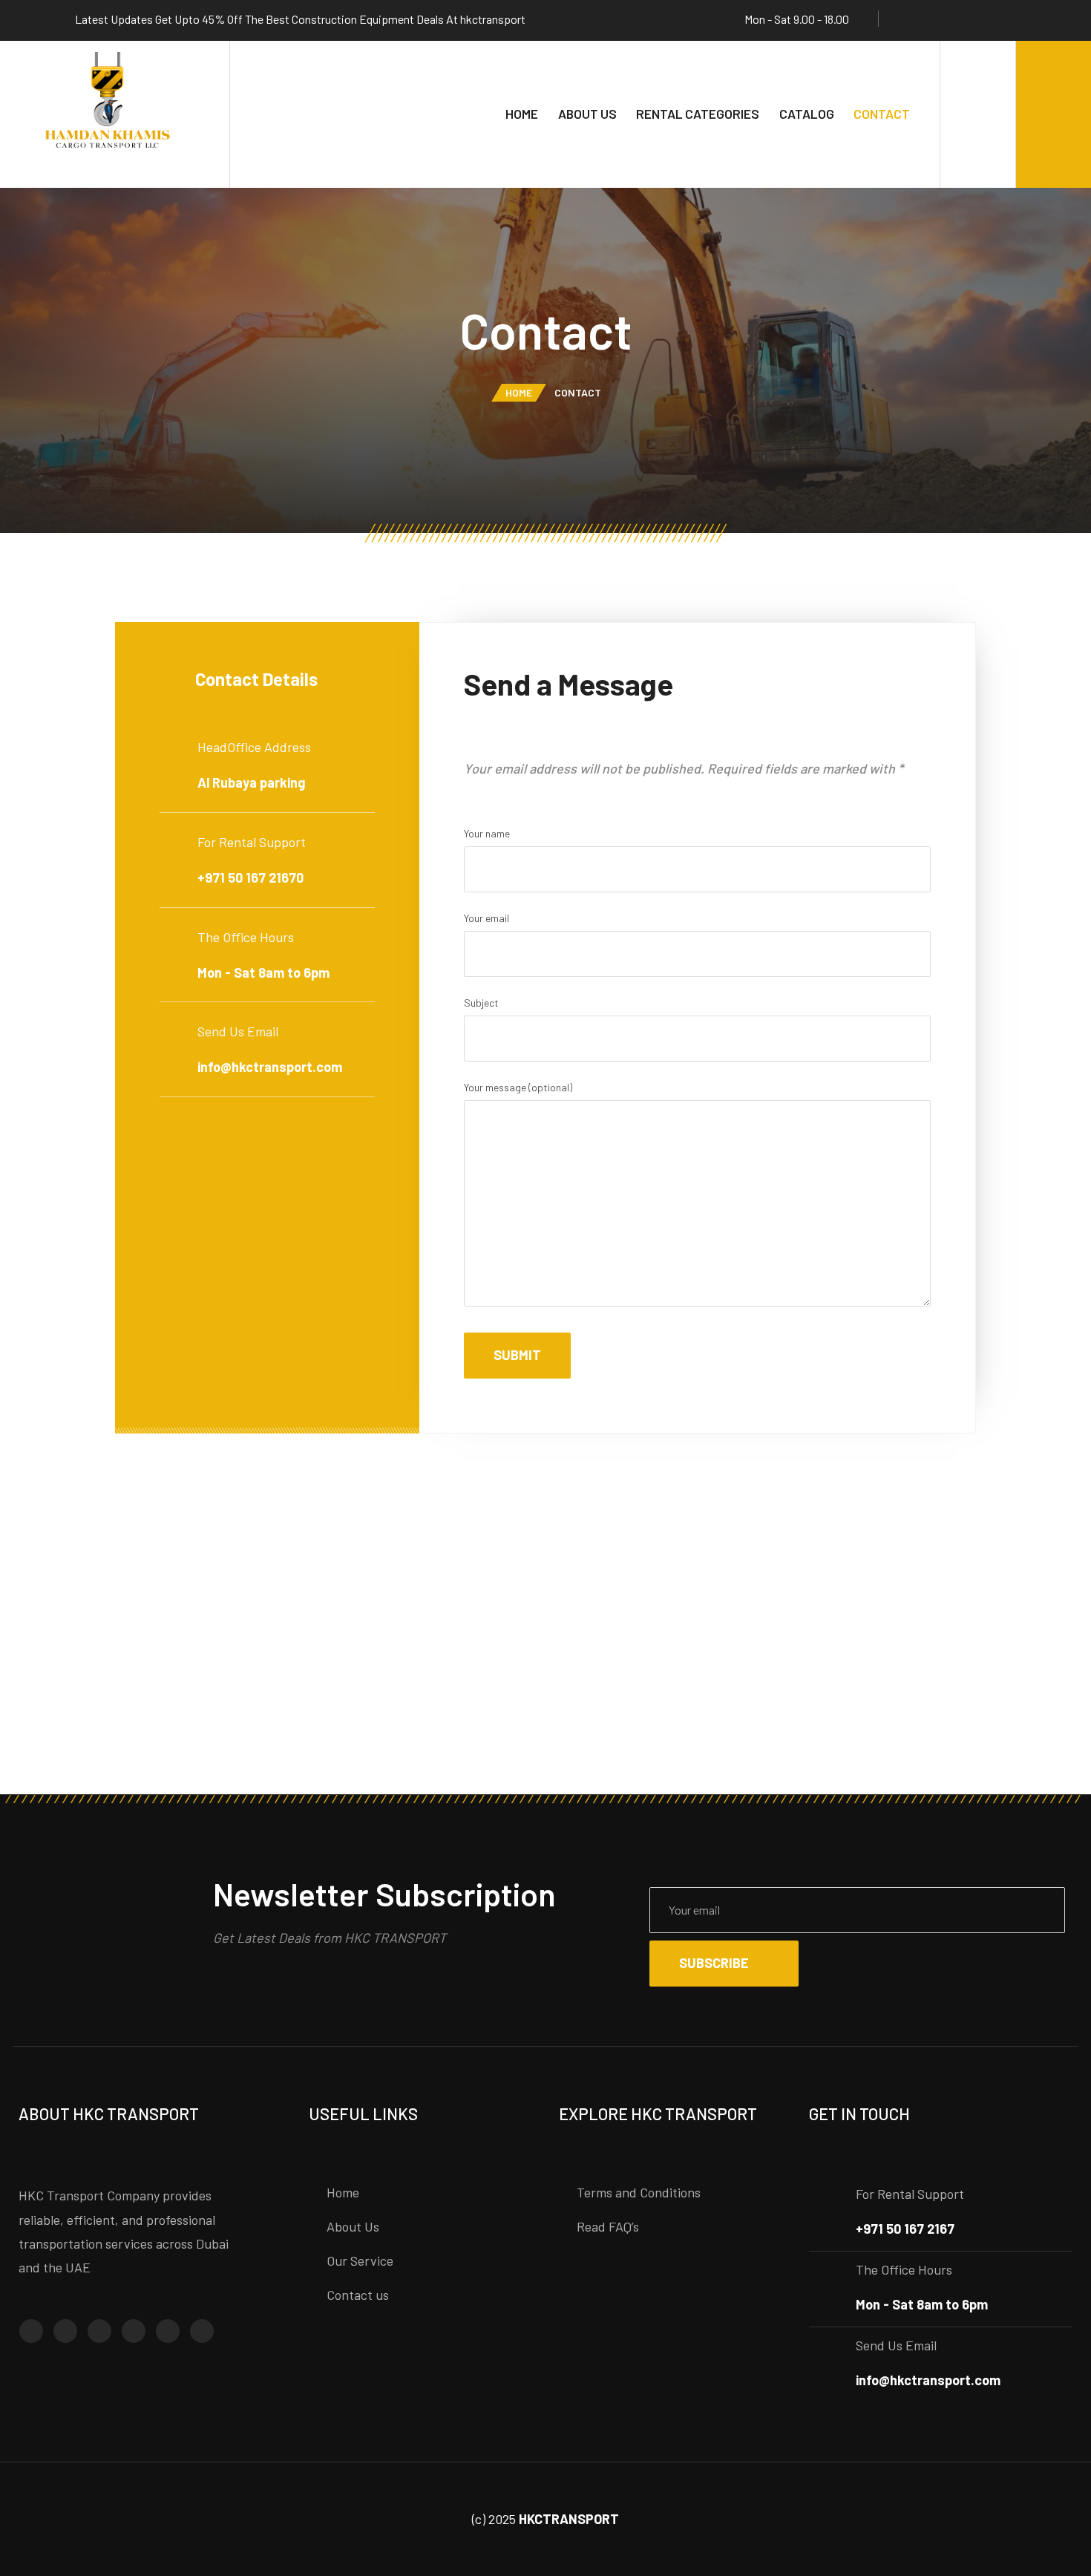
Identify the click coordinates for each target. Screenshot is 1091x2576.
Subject (481, 1003)
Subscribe (714, 1963)
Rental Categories (698, 114)
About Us (587, 114)
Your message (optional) (518, 1087)
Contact (882, 114)
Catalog (807, 114)
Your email (486, 918)
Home (522, 114)
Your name (487, 833)
